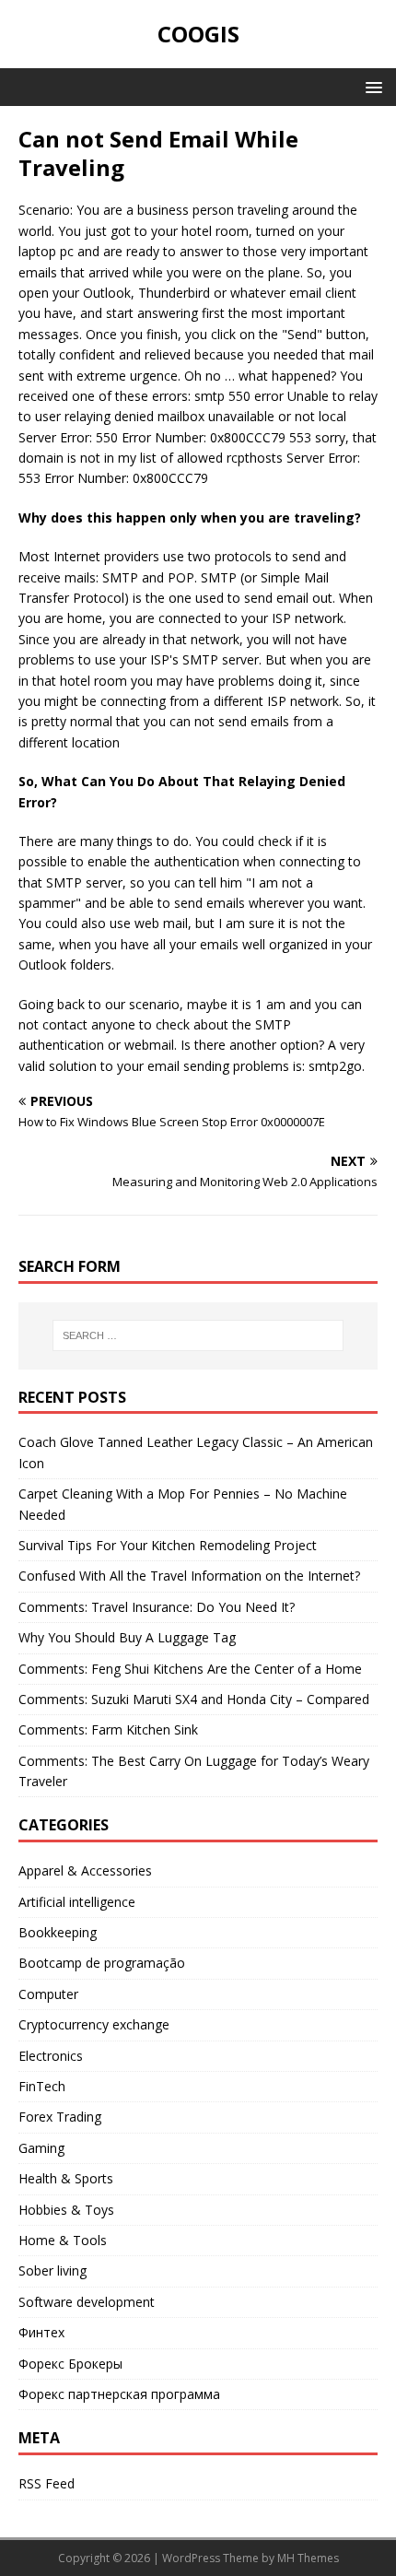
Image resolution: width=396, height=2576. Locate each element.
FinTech (42, 2086)
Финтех (41, 2332)
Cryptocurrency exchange (94, 2024)
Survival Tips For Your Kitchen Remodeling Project (168, 1545)
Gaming (41, 2148)
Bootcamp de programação (102, 1963)
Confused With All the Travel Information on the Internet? (189, 1576)
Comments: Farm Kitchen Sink (108, 1729)
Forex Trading (60, 2117)
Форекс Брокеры (70, 2364)
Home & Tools (63, 2240)
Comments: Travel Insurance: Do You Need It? (157, 1607)
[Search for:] (198, 1335)
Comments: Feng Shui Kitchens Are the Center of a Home (190, 1669)
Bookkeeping (58, 1932)
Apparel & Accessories (85, 1870)
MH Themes (308, 2558)
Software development (87, 2302)
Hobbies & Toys (66, 2210)
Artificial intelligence (77, 1902)
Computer (48, 1994)
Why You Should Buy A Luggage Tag (127, 1637)
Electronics (51, 2056)
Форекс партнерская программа (119, 2394)
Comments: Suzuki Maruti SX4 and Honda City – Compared (194, 1699)
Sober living (52, 2270)
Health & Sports (66, 2178)
